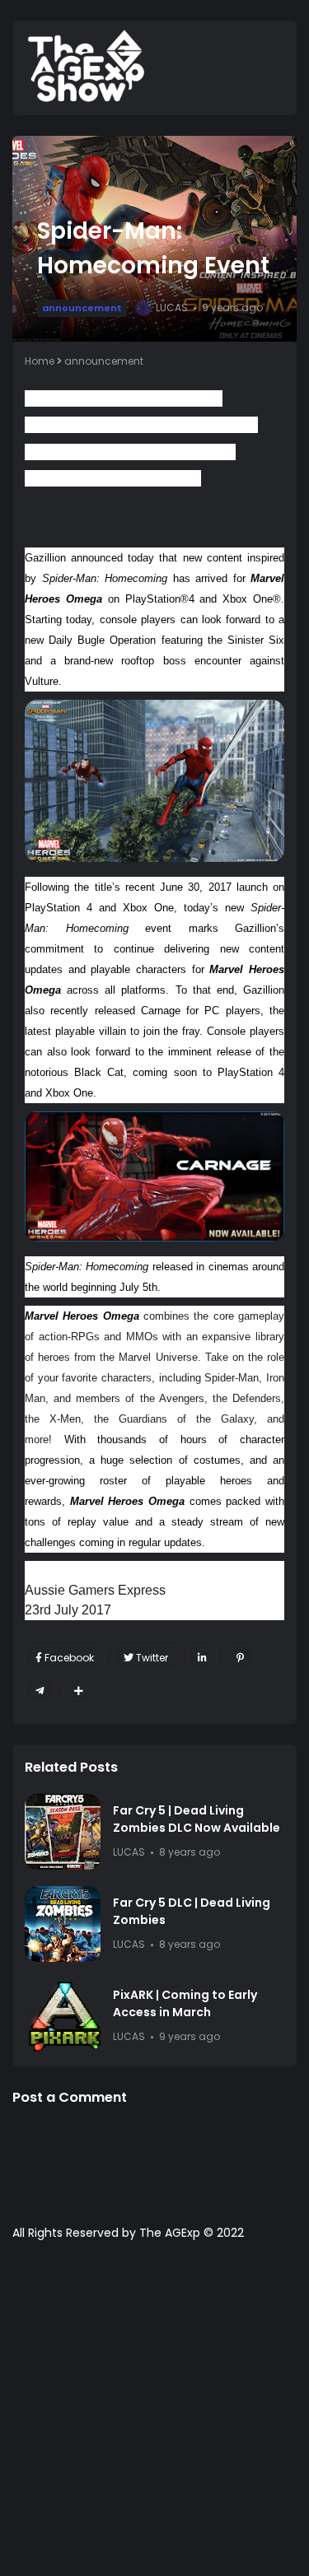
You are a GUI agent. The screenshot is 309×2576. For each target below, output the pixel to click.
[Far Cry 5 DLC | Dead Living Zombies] (63, 1924)
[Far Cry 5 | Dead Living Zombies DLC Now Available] (63, 1832)
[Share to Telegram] (40, 1691)
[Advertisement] (154, 2417)
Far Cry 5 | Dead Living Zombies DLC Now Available (197, 1819)
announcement (82, 308)
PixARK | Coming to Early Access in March (185, 2003)
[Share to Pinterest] (240, 1658)
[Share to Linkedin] (202, 1658)
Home (40, 361)
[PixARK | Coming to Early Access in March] (63, 2016)
